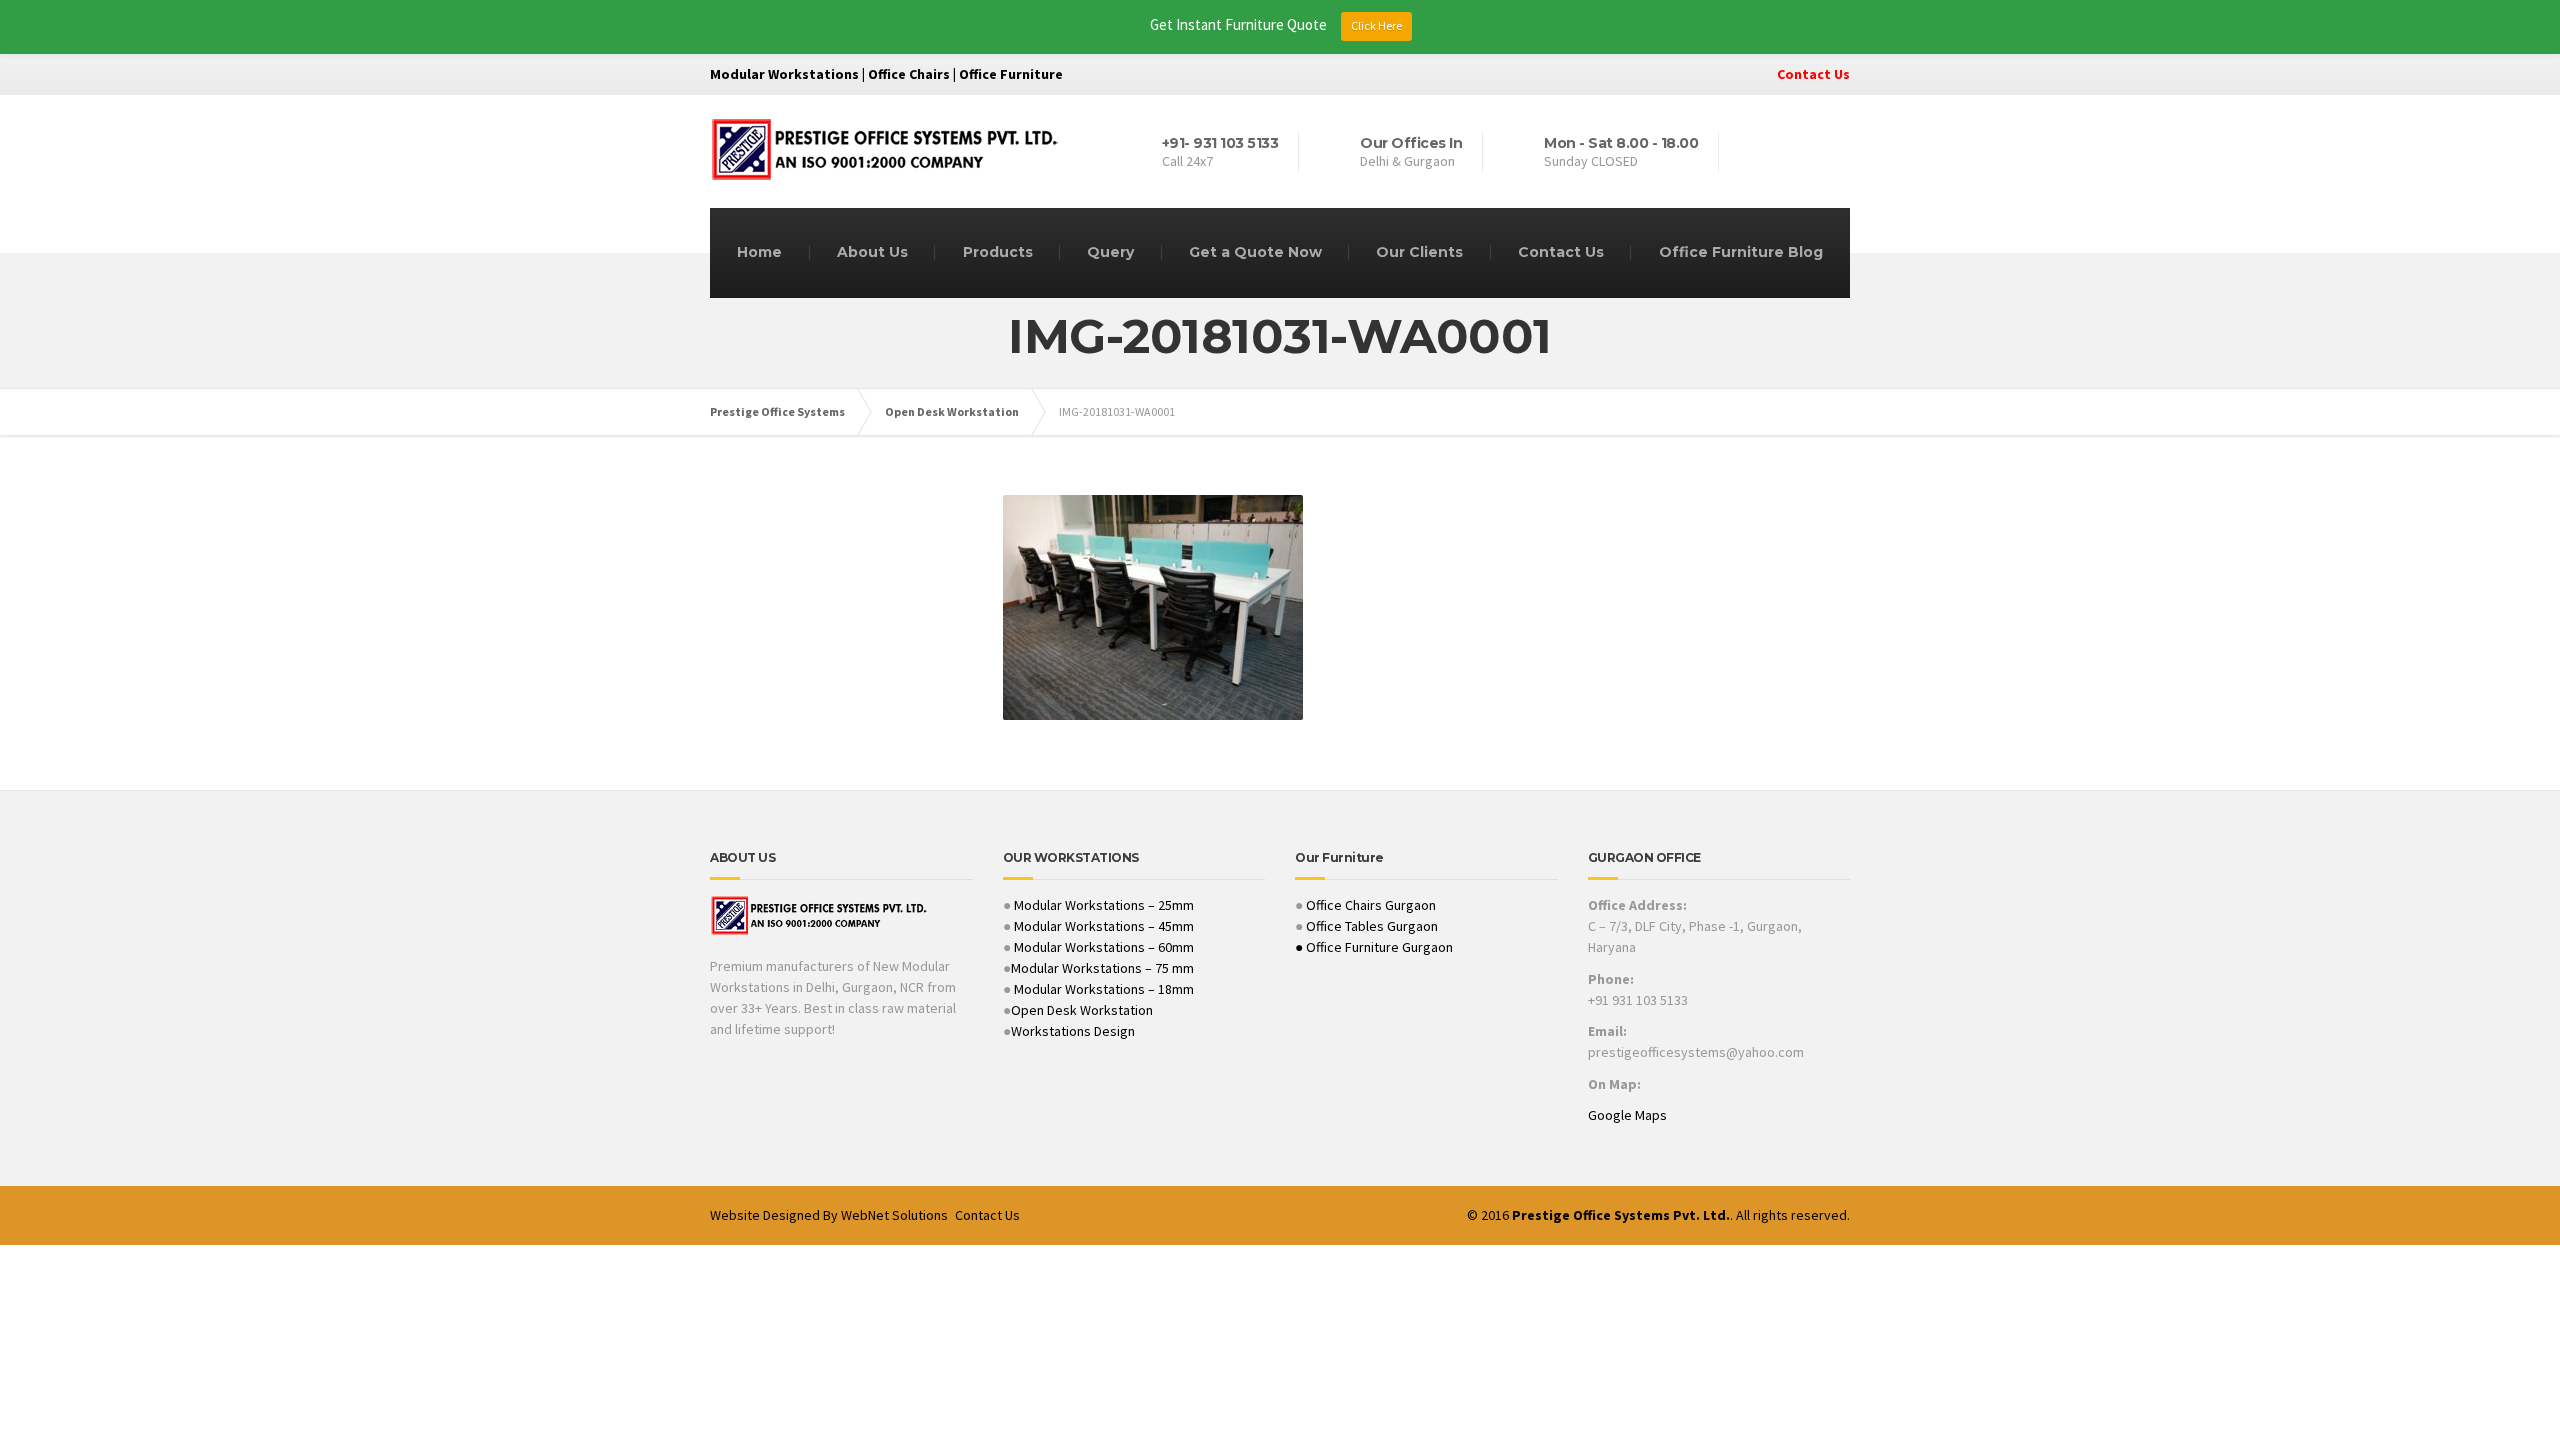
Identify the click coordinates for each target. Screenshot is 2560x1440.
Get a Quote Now (1255, 252)
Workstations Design (1073, 1031)
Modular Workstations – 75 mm (1102, 968)
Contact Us (1813, 74)
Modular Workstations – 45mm (1102, 926)
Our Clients (1419, 252)
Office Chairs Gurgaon (1371, 905)
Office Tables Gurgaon (1372, 926)
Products (998, 252)
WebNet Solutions (894, 1215)
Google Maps (1627, 1115)
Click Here (1376, 25)
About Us (872, 252)
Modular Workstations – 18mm (1104, 989)
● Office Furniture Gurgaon (1374, 947)
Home (759, 252)
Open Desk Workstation (1082, 1010)
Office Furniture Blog (1741, 252)
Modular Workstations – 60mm (1102, 947)
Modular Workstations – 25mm (1102, 905)
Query (1110, 252)
